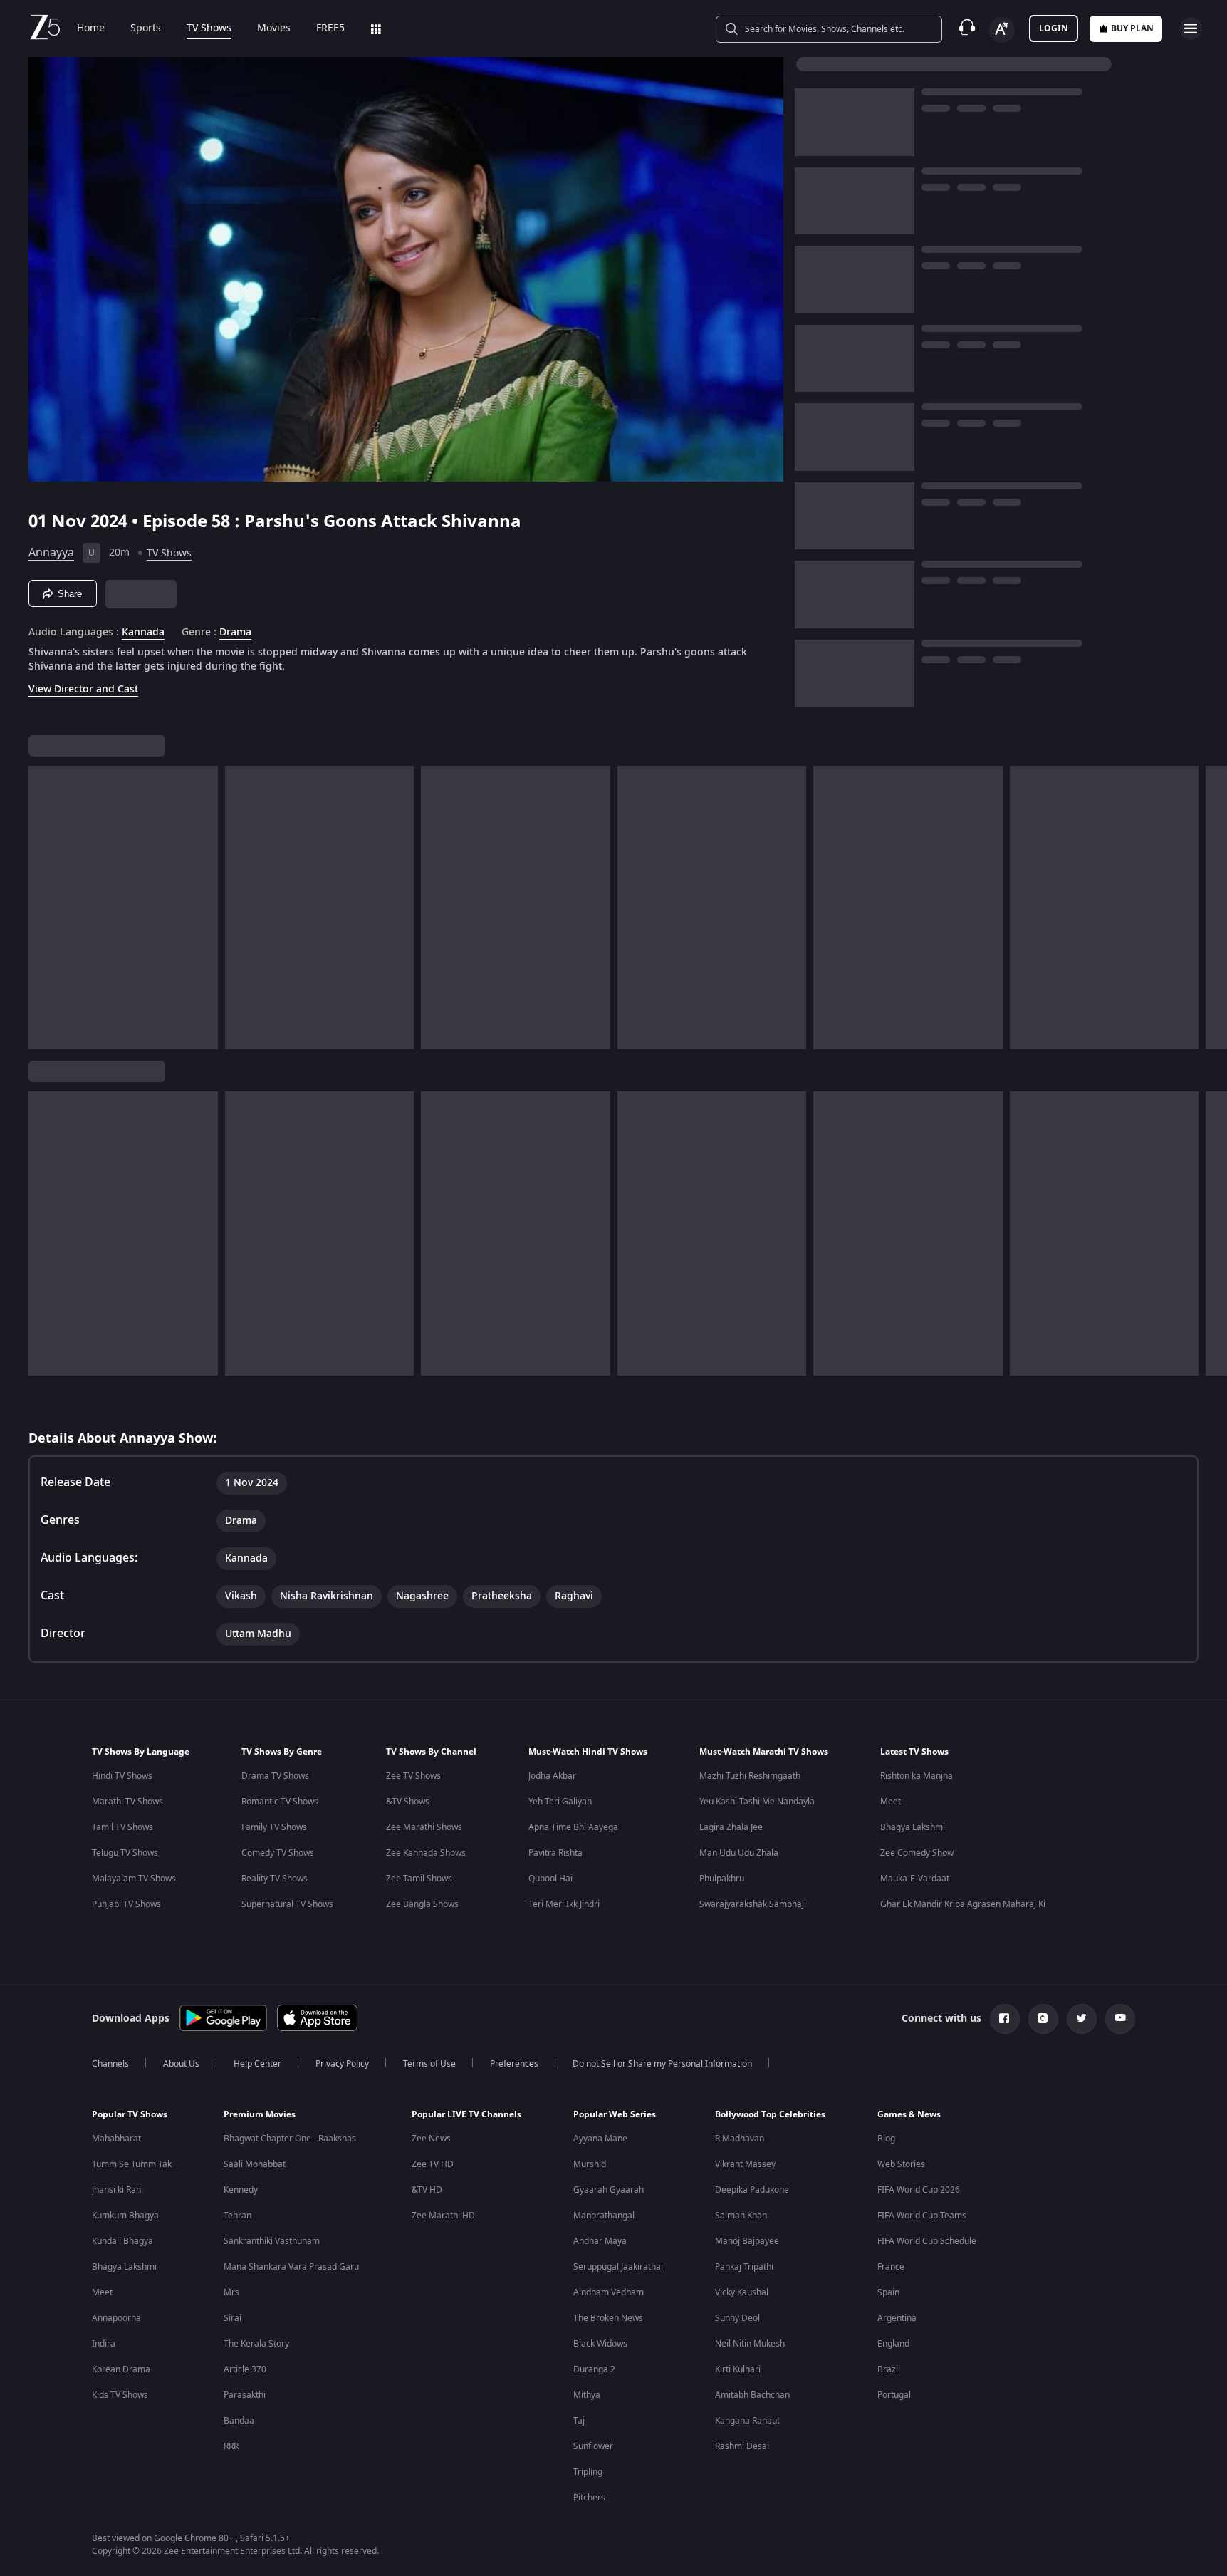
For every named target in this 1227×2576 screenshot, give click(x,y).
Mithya (587, 2395)
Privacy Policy (342, 2064)
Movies (274, 28)
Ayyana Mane (600, 2139)
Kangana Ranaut (747, 2421)
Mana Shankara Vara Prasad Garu (291, 2267)
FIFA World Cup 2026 (919, 2190)
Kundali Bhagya (122, 2241)
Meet (891, 1802)
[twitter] (1082, 2019)
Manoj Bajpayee (747, 2241)
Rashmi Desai (742, 2446)
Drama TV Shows (275, 1776)
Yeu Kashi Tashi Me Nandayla (757, 1802)
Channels (110, 2064)
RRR (231, 2446)
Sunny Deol (737, 2318)
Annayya (51, 553)
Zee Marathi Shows (424, 1827)
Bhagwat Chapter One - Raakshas (290, 2139)
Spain (888, 2292)
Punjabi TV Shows (126, 1904)
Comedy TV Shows (278, 1853)
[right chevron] (1212, 908)
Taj (579, 2421)
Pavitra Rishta (555, 1853)
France (891, 2267)
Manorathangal (604, 2216)
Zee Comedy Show (917, 1853)
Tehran (237, 2216)
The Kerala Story (256, 2344)
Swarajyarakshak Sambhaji (753, 1904)
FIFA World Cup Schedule (927, 2241)
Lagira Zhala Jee (731, 1827)
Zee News (431, 2139)
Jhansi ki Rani (118, 2190)
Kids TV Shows (120, 2395)
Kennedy (241, 2190)
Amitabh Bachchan (752, 2395)
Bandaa (239, 2421)
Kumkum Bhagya (125, 2216)
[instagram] (1043, 2019)
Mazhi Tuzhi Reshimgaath (750, 1776)
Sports (146, 28)
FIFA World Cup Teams (922, 2216)
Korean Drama (121, 2369)
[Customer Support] (967, 28)
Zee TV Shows (413, 1776)
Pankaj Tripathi (744, 2267)
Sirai (233, 2318)
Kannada (143, 633)
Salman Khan (741, 2216)
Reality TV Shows (275, 1879)
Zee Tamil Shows (419, 1879)
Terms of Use (429, 2064)
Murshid (590, 2164)
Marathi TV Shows (127, 1802)
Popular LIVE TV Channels (466, 2114)
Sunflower (593, 2446)
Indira (104, 2344)
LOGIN (1054, 28)
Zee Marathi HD (443, 2216)
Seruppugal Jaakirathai (618, 2267)
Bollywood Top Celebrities (770, 2114)
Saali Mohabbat (255, 2164)
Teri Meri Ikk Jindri (564, 1904)
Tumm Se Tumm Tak (132, 2164)
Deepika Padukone (752, 2190)
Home (91, 28)
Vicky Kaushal (742, 2292)
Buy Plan (1132, 28)
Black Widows (600, 2344)
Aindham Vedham (609, 2292)
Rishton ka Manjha (917, 1776)
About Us (181, 2064)
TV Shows (209, 28)
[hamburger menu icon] (1191, 28)
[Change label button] (1002, 30)
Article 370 (245, 2369)
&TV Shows (408, 1802)
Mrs (231, 2292)
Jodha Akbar (552, 1776)
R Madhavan (740, 2139)
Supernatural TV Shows (287, 1904)
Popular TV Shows (130, 2114)
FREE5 (330, 28)
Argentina (897, 2318)
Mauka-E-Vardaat (915, 1879)
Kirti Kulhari (738, 2369)
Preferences (514, 2064)
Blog (886, 2139)
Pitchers (589, 2498)
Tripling (588, 2472)
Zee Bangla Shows (422, 1904)
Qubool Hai (550, 1879)
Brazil (889, 2369)
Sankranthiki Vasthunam (272, 2241)
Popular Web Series (615, 2114)
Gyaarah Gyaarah (609, 2190)
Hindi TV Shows (122, 1776)
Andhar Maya (600, 2241)
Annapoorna (116, 2318)
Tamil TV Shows (122, 1827)
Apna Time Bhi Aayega (573, 1827)
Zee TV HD (433, 2164)
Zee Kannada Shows (426, 1853)
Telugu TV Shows (125, 1853)
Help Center (257, 2064)
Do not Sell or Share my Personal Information (662, 2064)
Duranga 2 (594, 2369)
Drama (235, 633)
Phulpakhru (722, 1879)
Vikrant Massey (745, 2164)
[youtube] (1120, 2019)
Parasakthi (245, 2395)
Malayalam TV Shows (134, 1879)
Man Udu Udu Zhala (739, 1853)
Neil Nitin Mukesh (750, 2344)
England (893, 2344)
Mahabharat (116, 2139)
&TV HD (427, 2190)
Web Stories (901, 2164)
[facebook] (1005, 2019)
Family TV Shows (274, 1827)
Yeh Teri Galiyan (560, 1802)
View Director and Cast (83, 689)
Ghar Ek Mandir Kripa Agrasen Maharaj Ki (963, 1904)
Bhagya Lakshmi (913, 1827)
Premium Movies (260, 2114)
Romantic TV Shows (280, 1802)
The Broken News (608, 2318)
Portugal (894, 2395)
